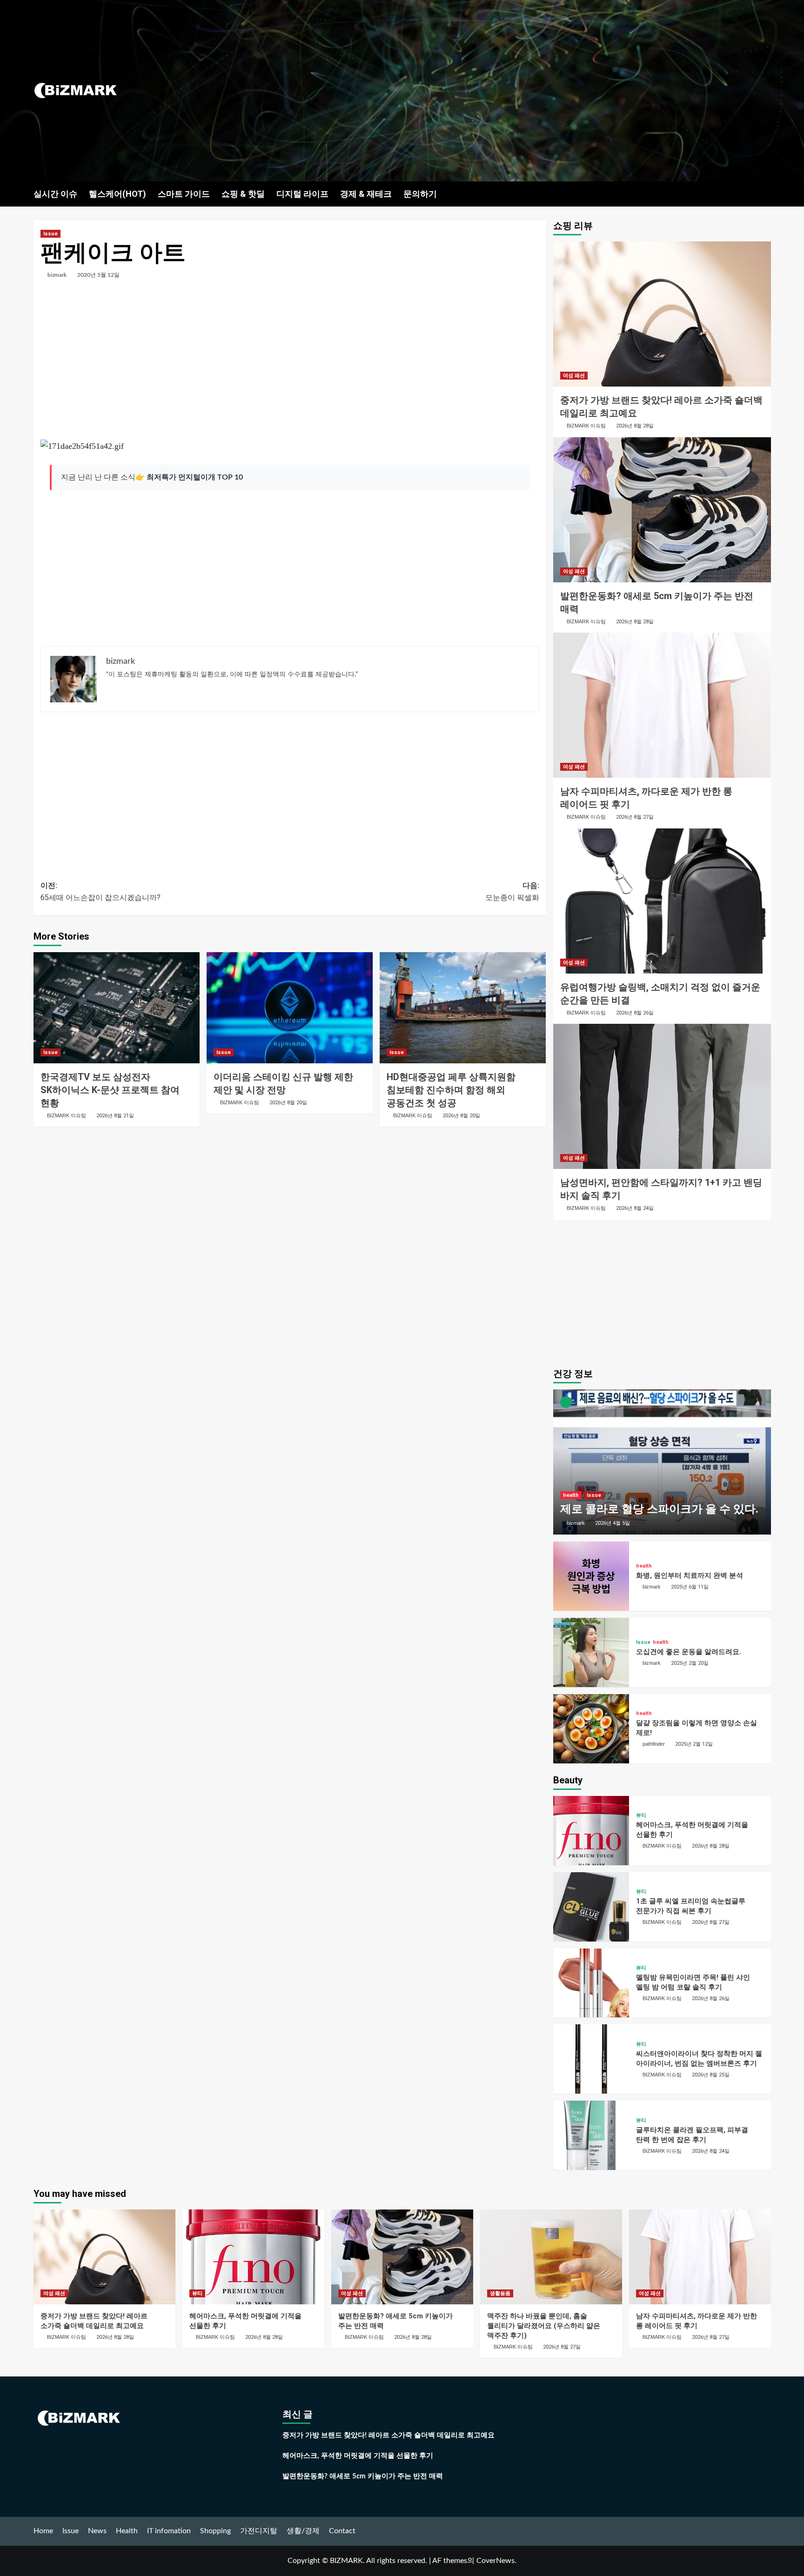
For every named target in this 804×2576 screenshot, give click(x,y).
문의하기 (420, 194)
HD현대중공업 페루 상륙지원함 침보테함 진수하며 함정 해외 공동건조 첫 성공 (451, 1090)
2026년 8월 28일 (635, 426)
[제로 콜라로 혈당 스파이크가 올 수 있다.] (662, 1462)
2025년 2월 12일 (694, 1744)
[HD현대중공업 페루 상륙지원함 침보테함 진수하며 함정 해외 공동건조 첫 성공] (463, 1008)
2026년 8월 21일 (115, 1116)
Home (43, 2531)
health (571, 1495)
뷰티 (641, 1815)
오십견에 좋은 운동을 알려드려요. (689, 1652)
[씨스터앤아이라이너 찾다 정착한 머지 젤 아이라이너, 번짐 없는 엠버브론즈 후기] (591, 2059)
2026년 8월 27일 (635, 817)
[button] (765, 193)
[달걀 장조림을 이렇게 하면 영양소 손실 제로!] (591, 1729)
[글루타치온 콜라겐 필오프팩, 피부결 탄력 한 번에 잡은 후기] (591, 2135)
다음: (512, 891)
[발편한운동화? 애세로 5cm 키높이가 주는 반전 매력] (662, 510)
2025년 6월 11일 (690, 1587)
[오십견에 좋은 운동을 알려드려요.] (591, 1652)
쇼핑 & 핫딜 (243, 194)
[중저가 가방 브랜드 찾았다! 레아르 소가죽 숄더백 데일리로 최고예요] (662, 314)
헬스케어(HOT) (117, 194)
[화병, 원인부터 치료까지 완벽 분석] (591, 1576)
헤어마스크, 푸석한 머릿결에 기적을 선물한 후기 (358, 2456)
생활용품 (500, 2293)
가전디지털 (259, 2531)
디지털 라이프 (302, 194)
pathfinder (654, 1744)
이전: (100, 891)
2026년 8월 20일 (288, 1103)
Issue (50, 234)
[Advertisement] (525, 91)
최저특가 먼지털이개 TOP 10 (195, 477)
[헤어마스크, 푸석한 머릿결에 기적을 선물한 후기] (591, 1831)
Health (127, 2531)
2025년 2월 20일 (690, 1663)
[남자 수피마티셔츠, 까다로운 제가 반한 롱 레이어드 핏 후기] (662, 705)
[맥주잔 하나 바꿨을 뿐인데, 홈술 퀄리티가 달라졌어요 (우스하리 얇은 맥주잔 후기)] (551, 2257)
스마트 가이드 (184, 194)
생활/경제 (303, 2531)
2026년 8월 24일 (635, 1208)
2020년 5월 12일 (98, 275)
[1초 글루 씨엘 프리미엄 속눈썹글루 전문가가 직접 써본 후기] (591, 1907)
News (97, 2531)
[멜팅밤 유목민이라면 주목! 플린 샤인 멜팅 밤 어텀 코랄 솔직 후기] (591, 1983)
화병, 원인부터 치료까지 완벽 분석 (690, 1575)
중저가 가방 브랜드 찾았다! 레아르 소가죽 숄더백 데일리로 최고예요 (389, 2435)
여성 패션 (574, 376)
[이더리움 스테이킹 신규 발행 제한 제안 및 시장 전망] (290, 1008)
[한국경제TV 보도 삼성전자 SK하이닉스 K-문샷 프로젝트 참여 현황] (117, 1008)
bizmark (57, 275)
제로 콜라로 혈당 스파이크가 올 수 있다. (659, 1509)
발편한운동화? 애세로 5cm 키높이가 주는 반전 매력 (363, 2476)
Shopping (215, 2531)
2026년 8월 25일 (711, 2075)
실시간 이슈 (55, 194)
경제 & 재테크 (366, 194)
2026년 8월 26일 (635, 1013)
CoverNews (496, 2561)
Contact (342, 2531)
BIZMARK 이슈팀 (67, 1115)
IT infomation (169, 2531)
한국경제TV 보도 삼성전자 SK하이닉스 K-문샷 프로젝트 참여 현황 (110, 1090)
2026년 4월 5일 (613, 1523)
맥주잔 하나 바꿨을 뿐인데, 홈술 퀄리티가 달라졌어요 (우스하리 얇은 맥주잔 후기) (544, 2326)
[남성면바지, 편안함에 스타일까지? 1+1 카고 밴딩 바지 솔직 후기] (662, 1096)
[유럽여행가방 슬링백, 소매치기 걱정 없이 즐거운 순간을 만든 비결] (662, 901)
